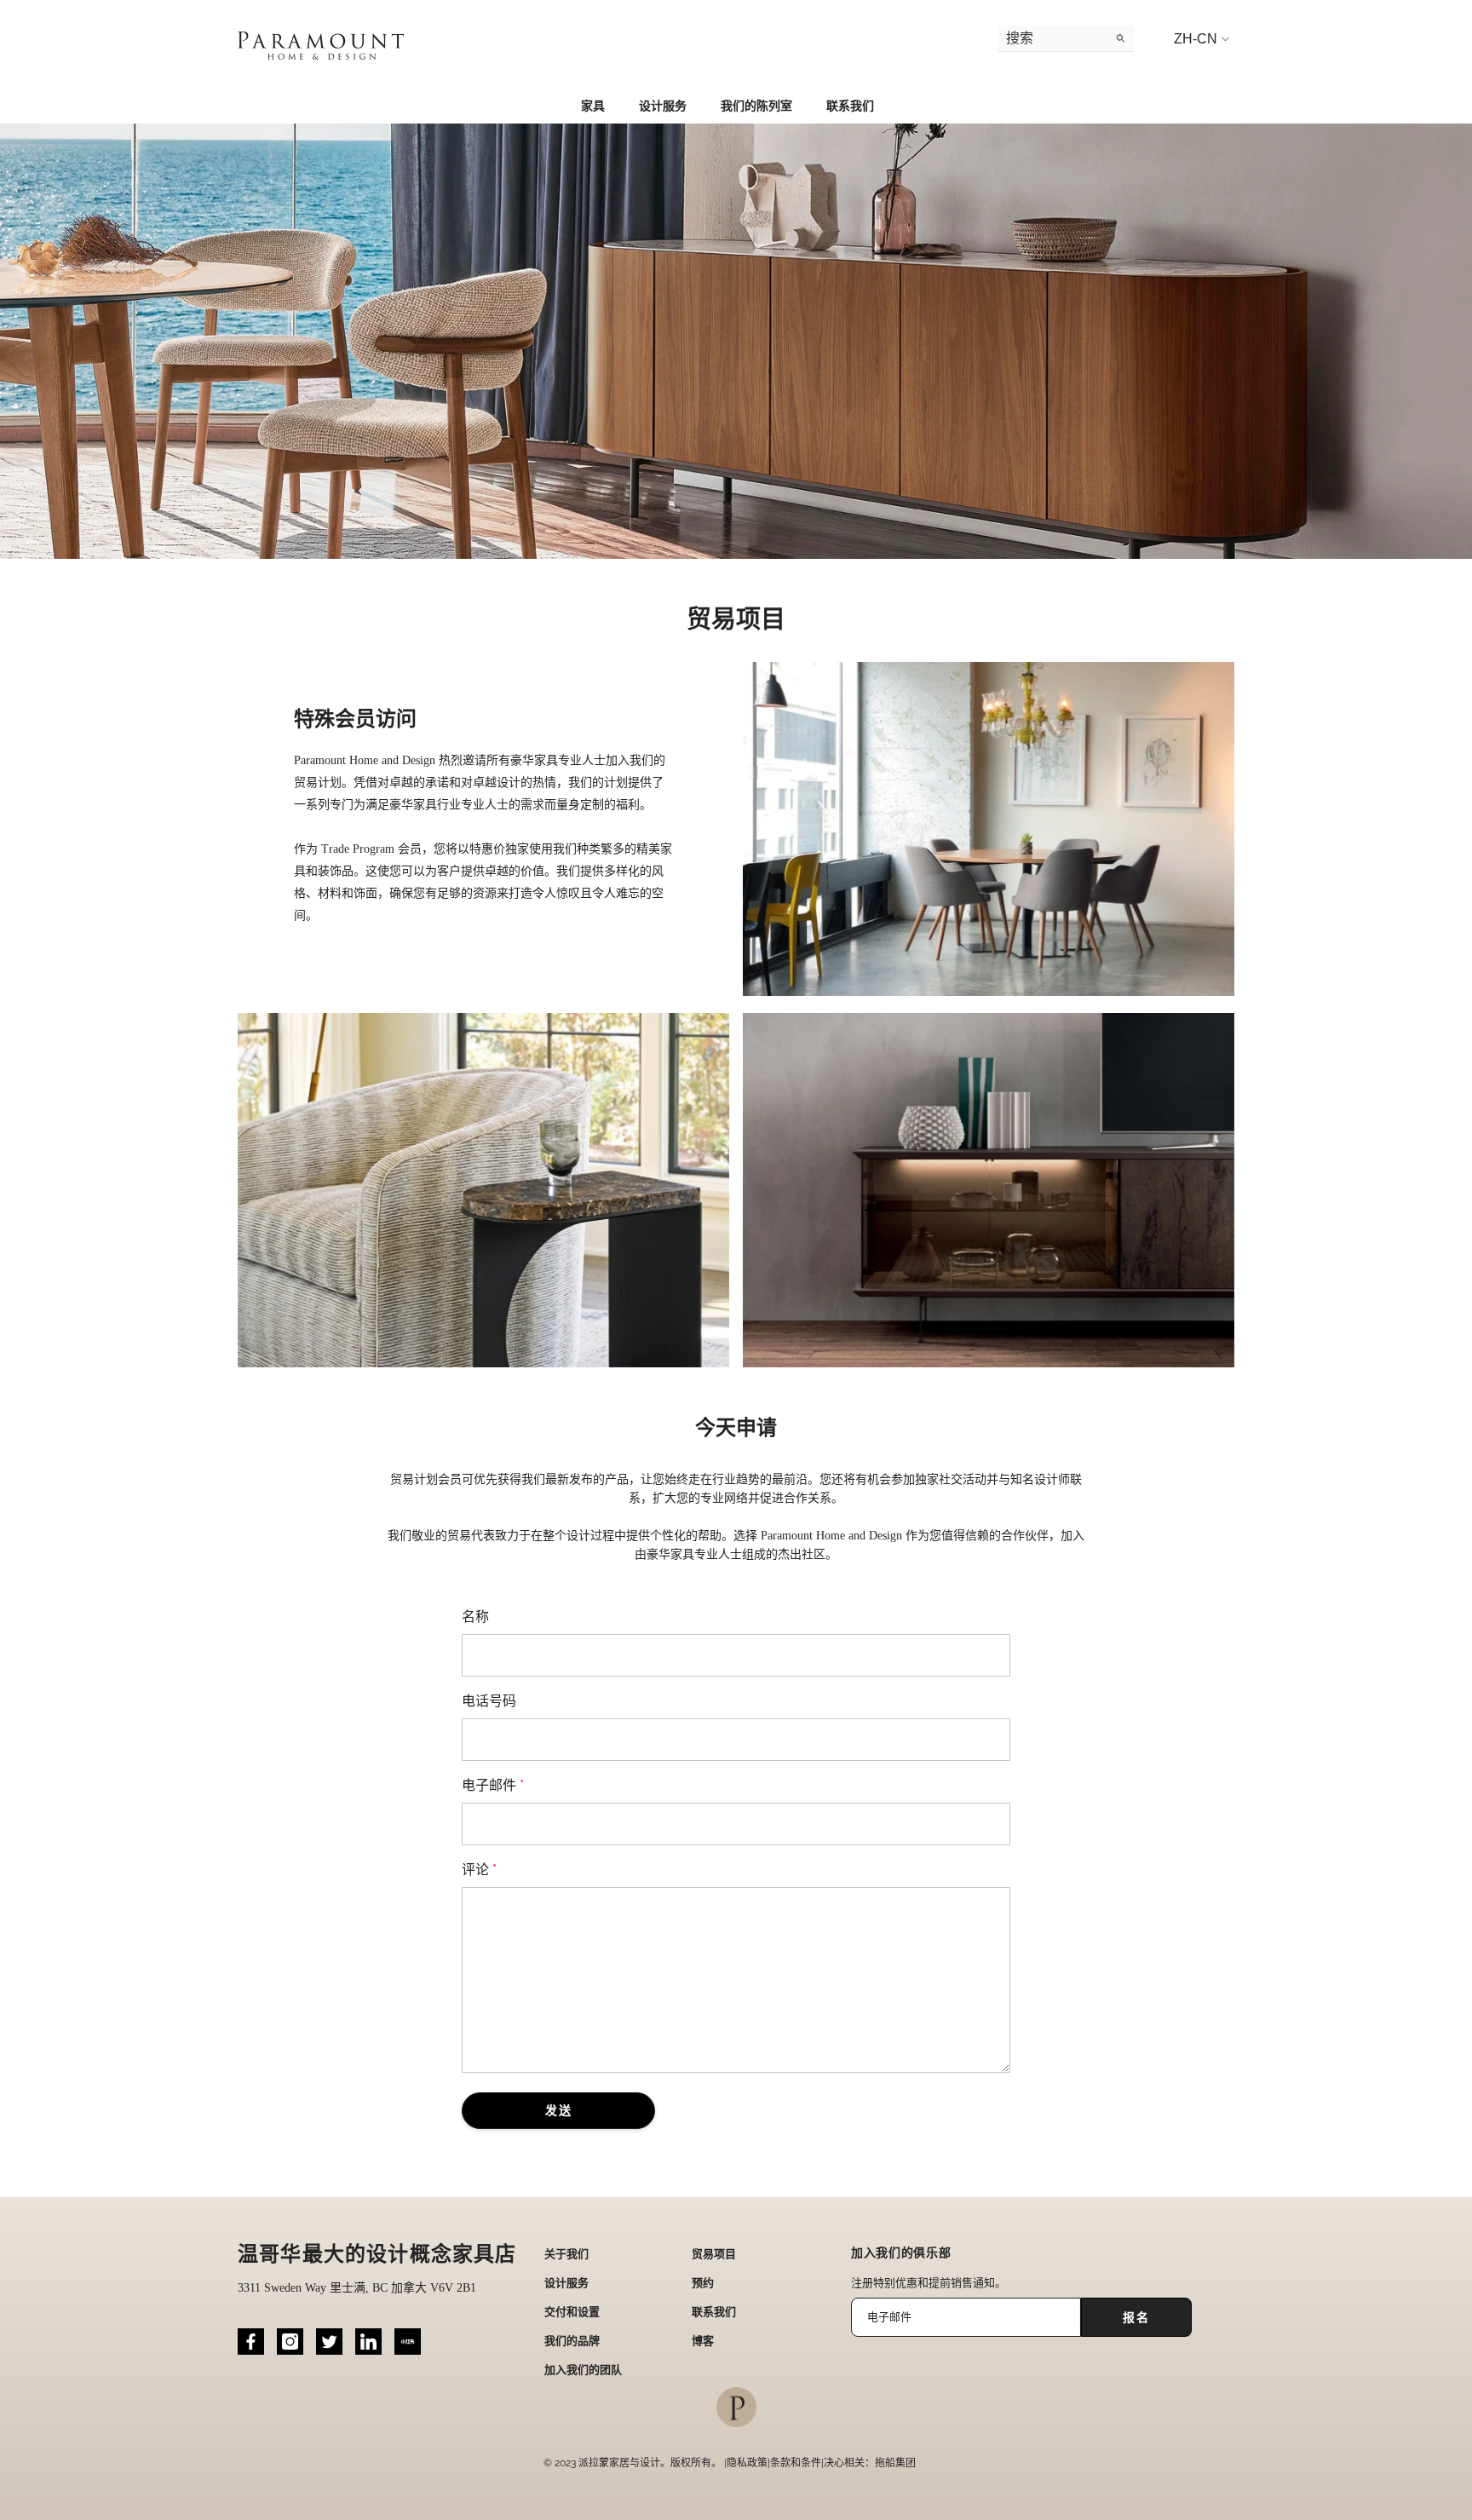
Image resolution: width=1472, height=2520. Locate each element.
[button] (558, 2111)
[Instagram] (290, 2342)
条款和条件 (796, 2463)
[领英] (368, 2342)
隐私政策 (747, 2463)
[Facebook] (251, 2342)
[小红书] (408, 2342)
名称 (475, 1617)
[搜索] (1066, 39)
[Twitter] (329, 2342)
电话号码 (489, 1701)
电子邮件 (493, 1785)
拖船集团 (895, 2463)
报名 (1136, 2317)
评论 (479, 1870)
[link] (736, 341)
